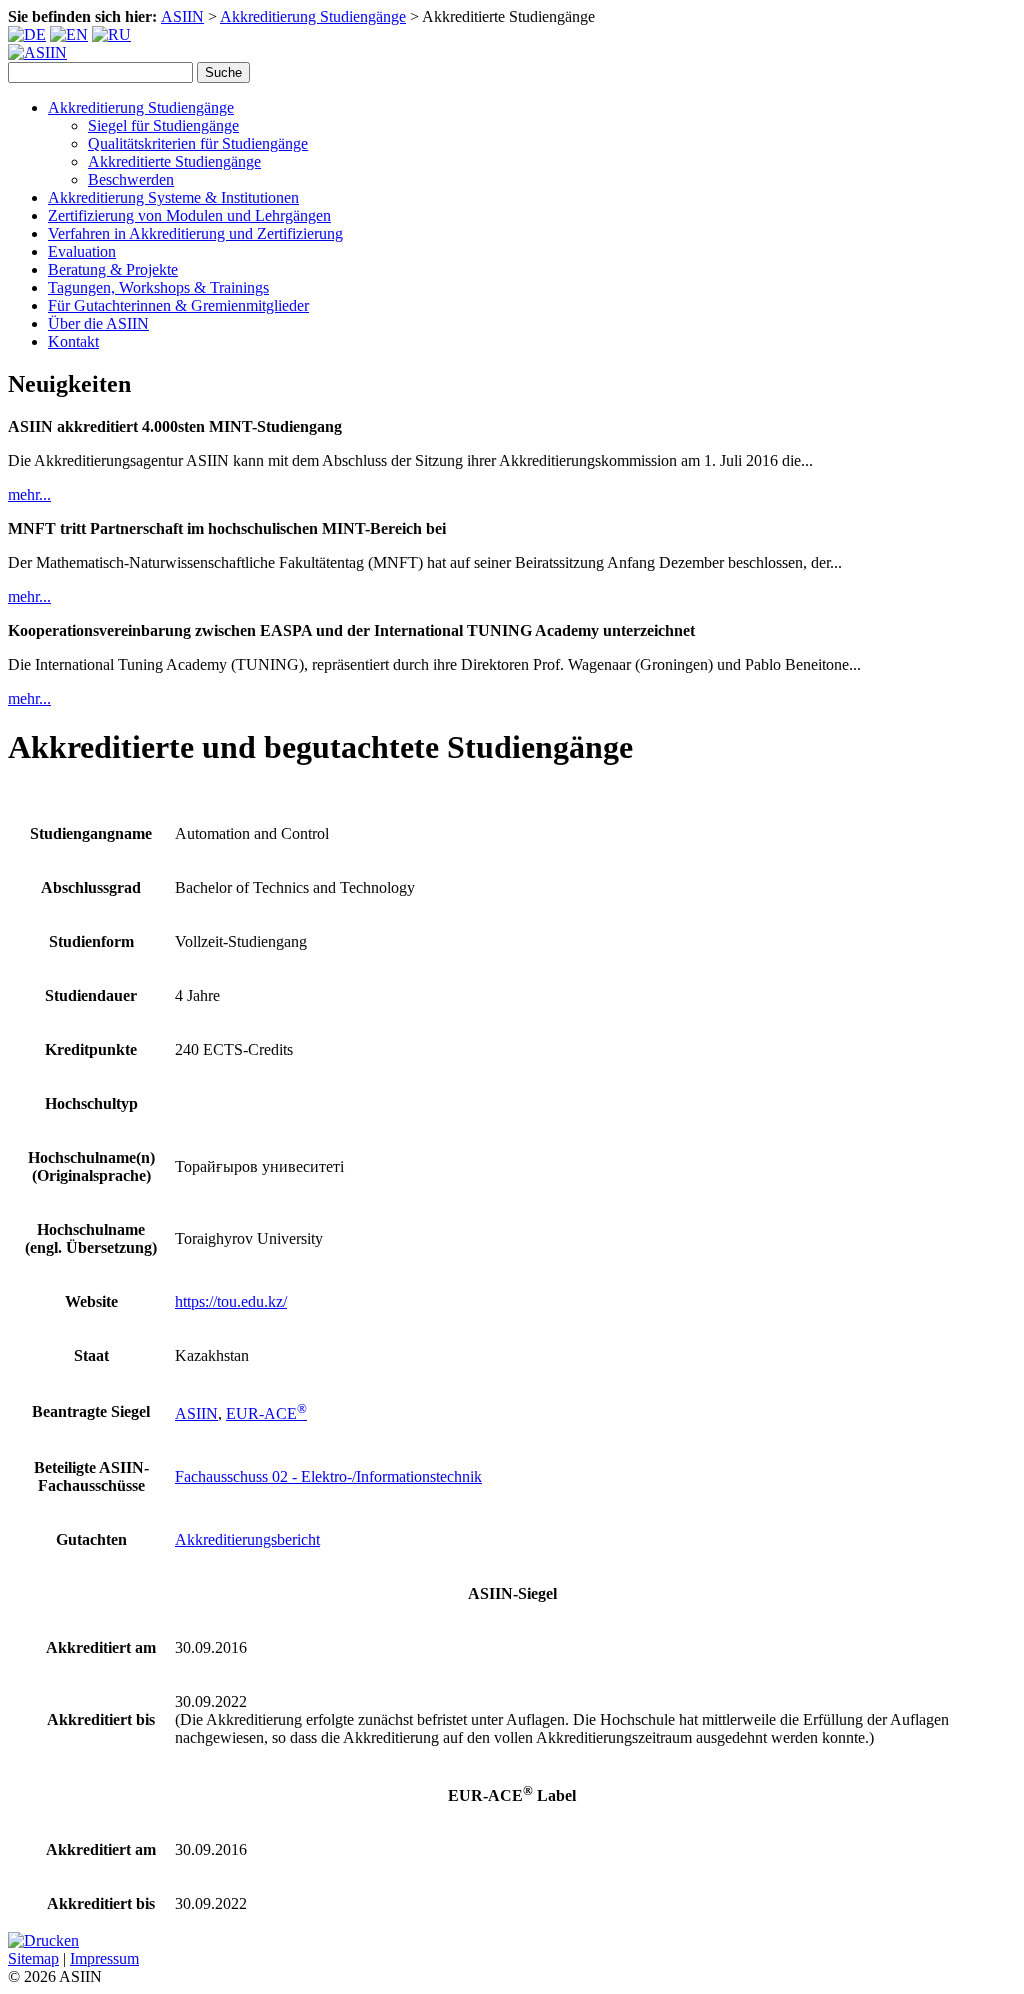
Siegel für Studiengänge (163, 125)
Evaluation (82, 251)
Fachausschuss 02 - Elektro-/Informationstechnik (328, 1476)
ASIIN (182, 16)
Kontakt (73, 341)
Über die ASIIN (98, 323)
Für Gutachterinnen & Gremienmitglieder (178, 305)
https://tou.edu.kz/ (231, 1301)
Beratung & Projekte (113, 269)
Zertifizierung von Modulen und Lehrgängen (189, 215)
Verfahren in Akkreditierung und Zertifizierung (195, 233)
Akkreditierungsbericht (247, 1539)
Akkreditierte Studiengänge (174, 161)
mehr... (29, 494)
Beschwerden (131, 179)
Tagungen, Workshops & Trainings (158, 287)
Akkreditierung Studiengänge (313, 16)
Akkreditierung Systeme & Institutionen (173, 197)
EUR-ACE (266, 1413)
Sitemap (33, 1958)
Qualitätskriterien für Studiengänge (198, 143)
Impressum (104, 1958)
